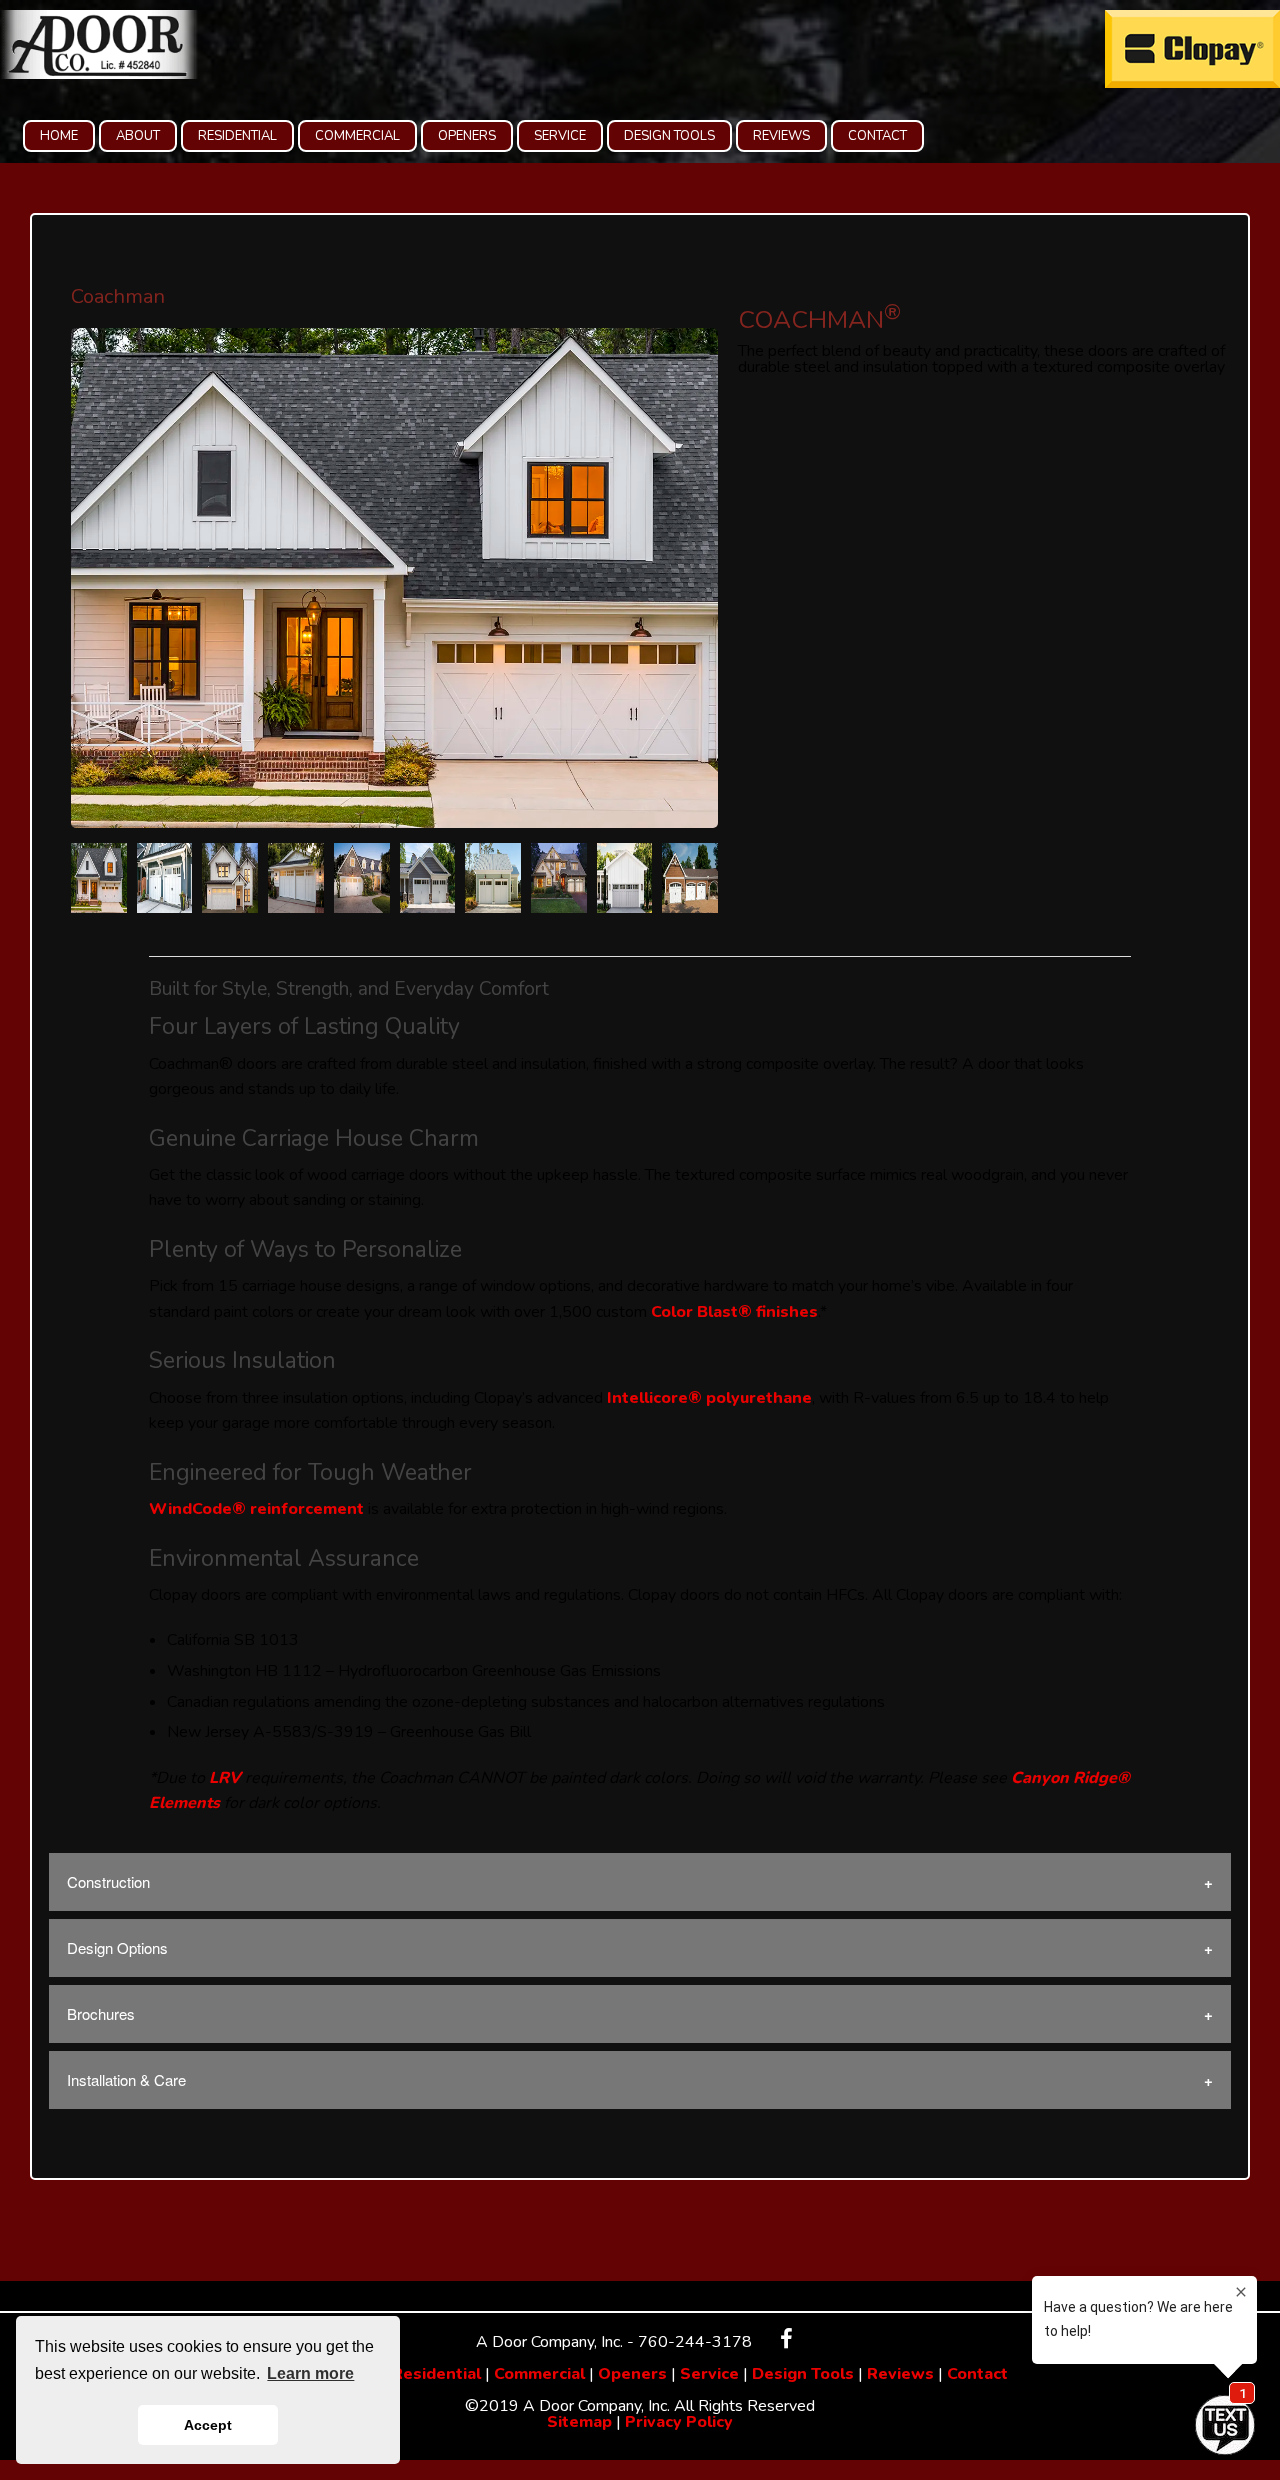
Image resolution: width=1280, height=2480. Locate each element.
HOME (59, 136)
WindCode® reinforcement (256, 1509)
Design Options (117, 1947)
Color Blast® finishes (734, 1312)
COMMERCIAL (357, 136)
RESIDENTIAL (237, 136)
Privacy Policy (679, 2422)
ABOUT (138, 136)
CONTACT (877, 136)
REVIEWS (781, 136)
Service (709, 2374)
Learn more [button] (310, 2373)
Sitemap (579, 2422)
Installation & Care (126, 2079)
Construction (108, 1881)
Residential (436, 2374)
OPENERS (467, 136)
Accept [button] (208, 2425)
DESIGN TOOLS (669, 136)
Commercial (539, 2374)
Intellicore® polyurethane (709, 1398)
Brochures (101, 2013)
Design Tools (803, 2374)
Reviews (900, 2374)
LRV (225, 1778)
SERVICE (560, 136)
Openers (632, 2374)
